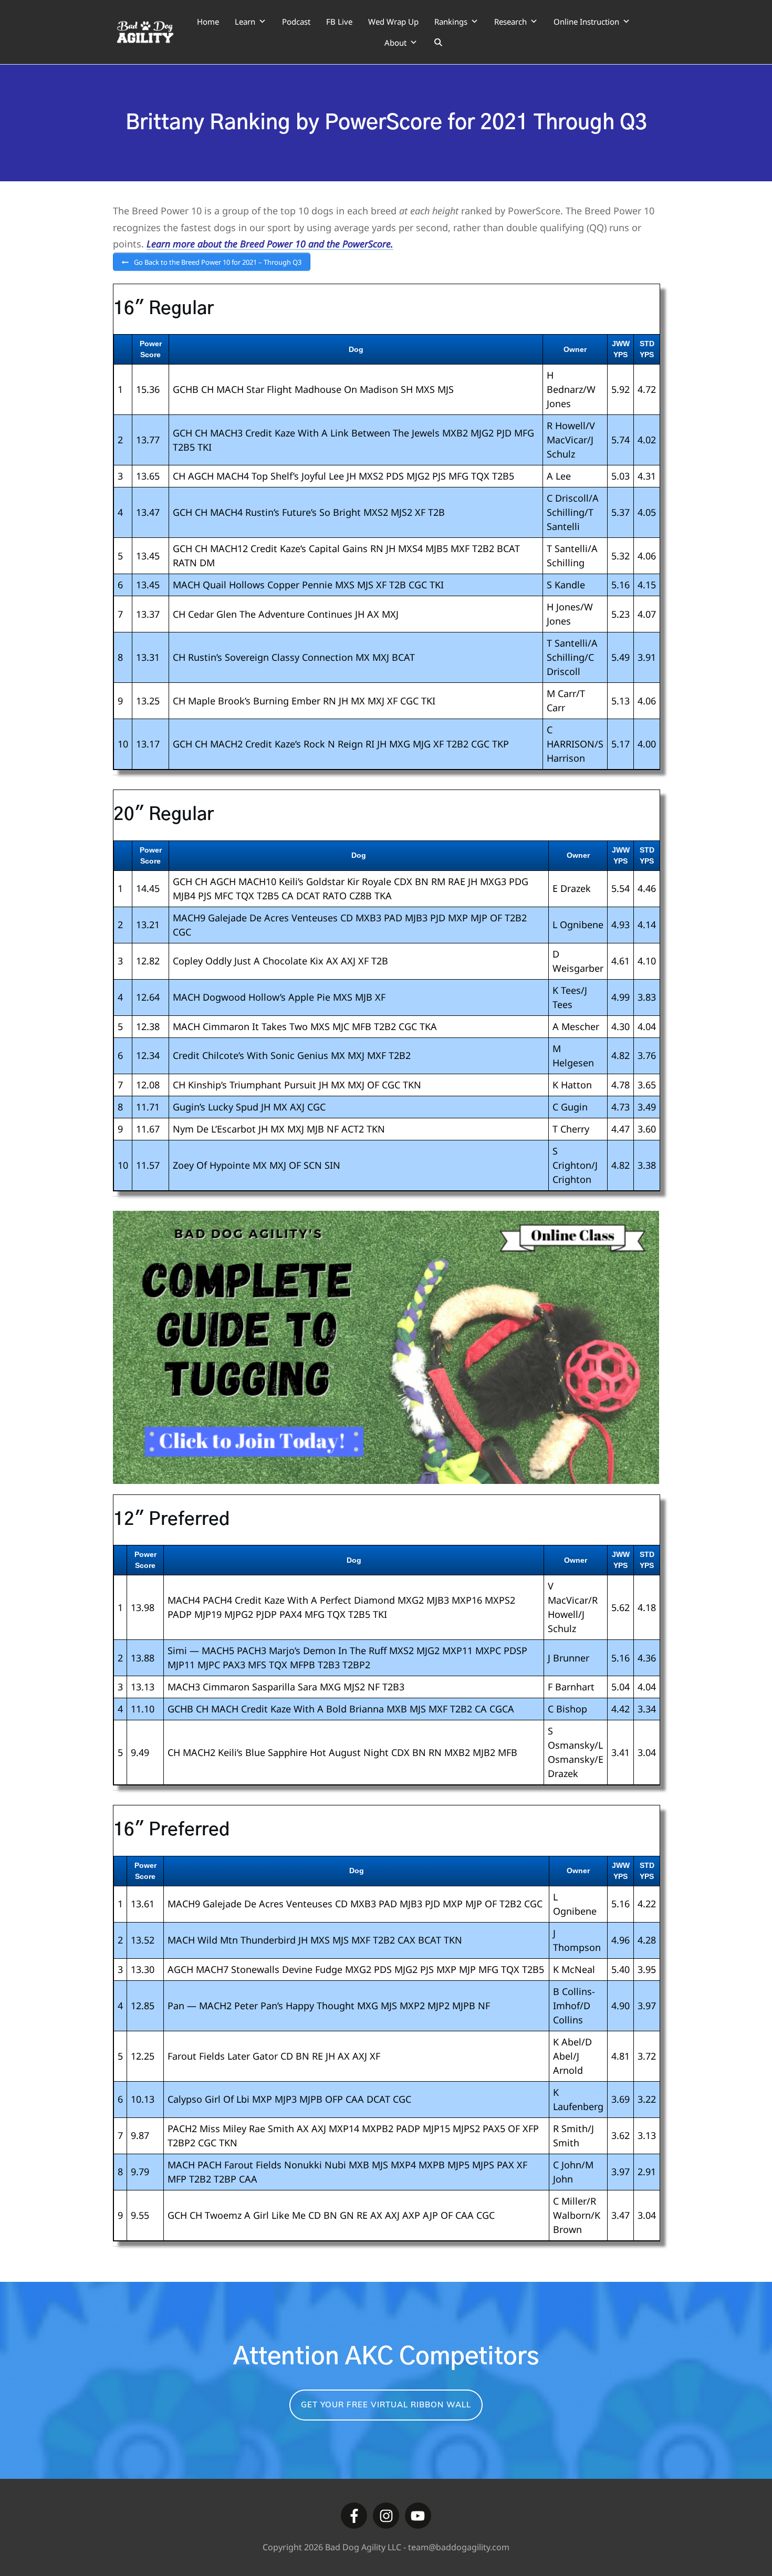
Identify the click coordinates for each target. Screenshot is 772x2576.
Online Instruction (586, 22)
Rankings (451, 22)
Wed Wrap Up (393, 22)
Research (510, 22)
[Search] (438, 43)
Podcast (296, 22)
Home (208, 22)
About (395, 43)
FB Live (339, 22)
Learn (245, 22)
